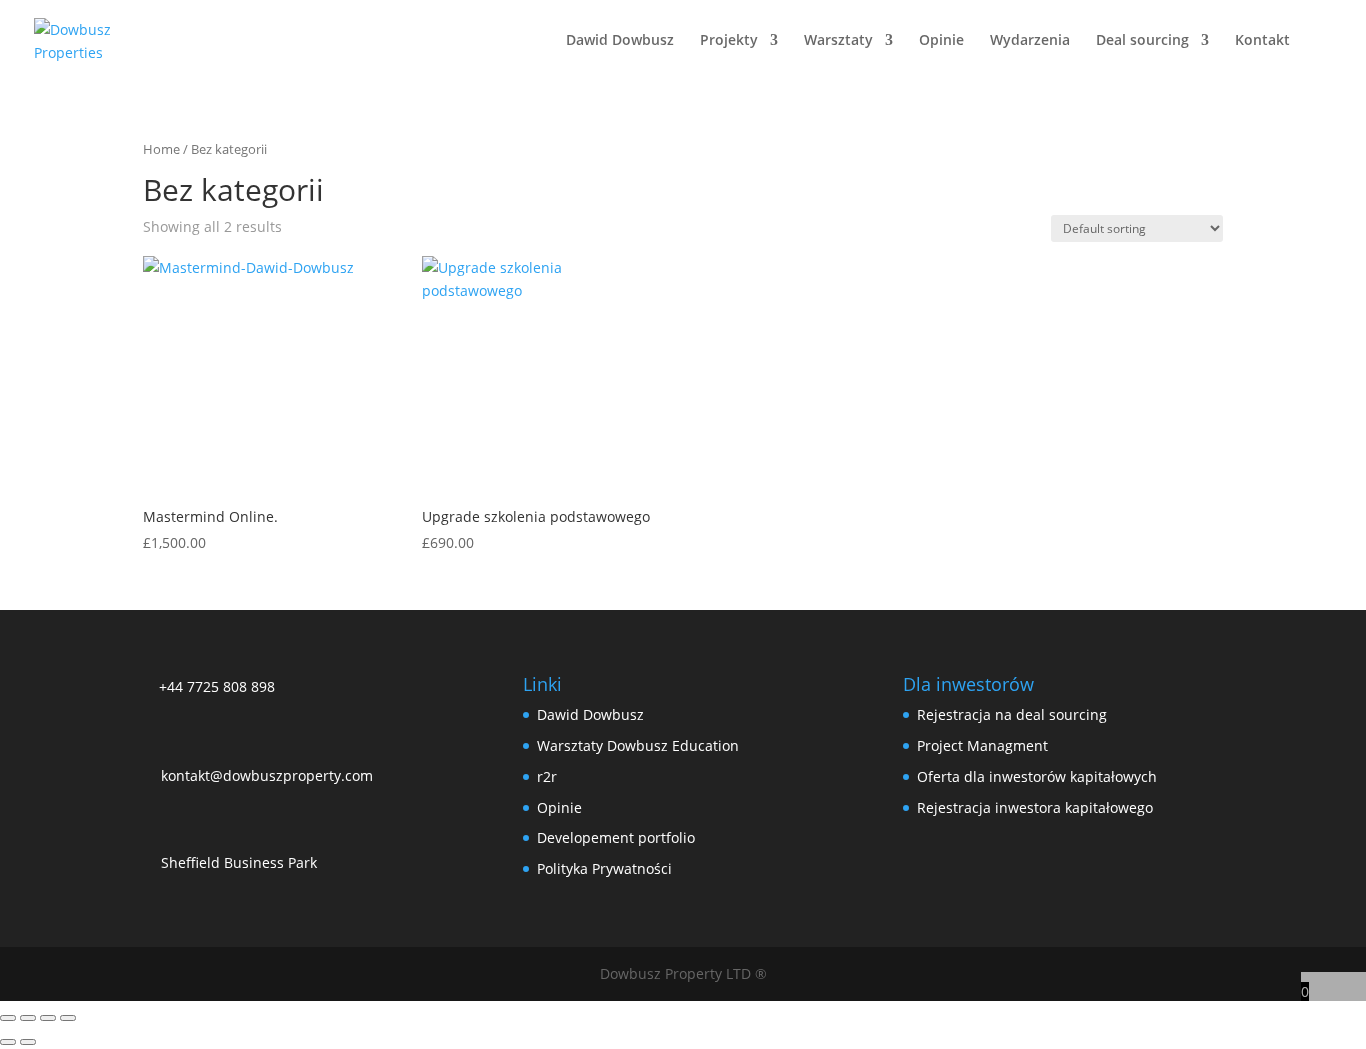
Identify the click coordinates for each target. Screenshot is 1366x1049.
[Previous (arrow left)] (8, 1042)
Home (161, 149)
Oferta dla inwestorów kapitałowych (1037, 776)
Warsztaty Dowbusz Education (638, 745)
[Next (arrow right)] (28, 1042)
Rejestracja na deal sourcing (1012, 714)
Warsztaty (838, 41)
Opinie (941, 41)
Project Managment (982, 745)
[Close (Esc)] (68, 1018)
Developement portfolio (616, 837)
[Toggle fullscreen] (28, 1018)
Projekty (729, 41)
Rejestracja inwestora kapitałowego (1035, 807)
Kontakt (1262, 41)
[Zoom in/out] (8, 1018)
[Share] (48, 1018)
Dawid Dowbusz (620, 41)
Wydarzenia (1030, 41)
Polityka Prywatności (604, 868)
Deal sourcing (1142, 41)
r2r (547, 776)
